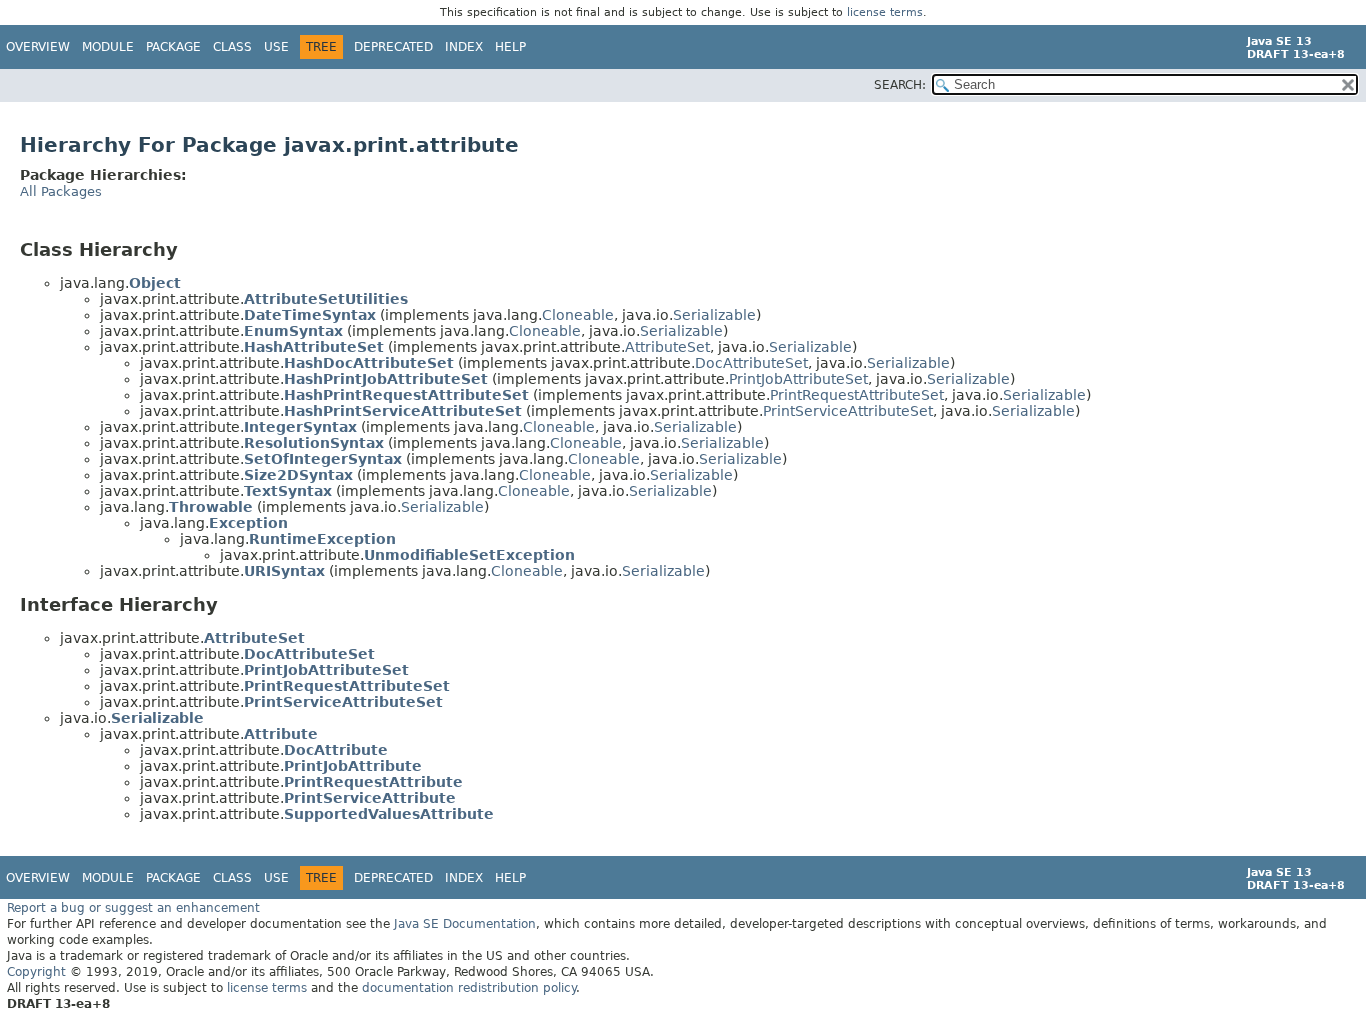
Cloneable (578, 315)
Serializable (714, 315)
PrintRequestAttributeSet (857, 395)
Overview (38, 47)
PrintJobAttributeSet (798, 379)
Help (510, 47)
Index (464, 47)
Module (108, 47)
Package (173, 47)
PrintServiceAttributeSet (848, 411)
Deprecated (393, 47)
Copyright (36, 972)
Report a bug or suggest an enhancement (133, 908)
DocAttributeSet (751, 363)
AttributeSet (667, 347)
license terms (885, 12)
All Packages (61, 191)
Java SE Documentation (465, 924)
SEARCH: (900, 85)
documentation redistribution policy (469, 988)
